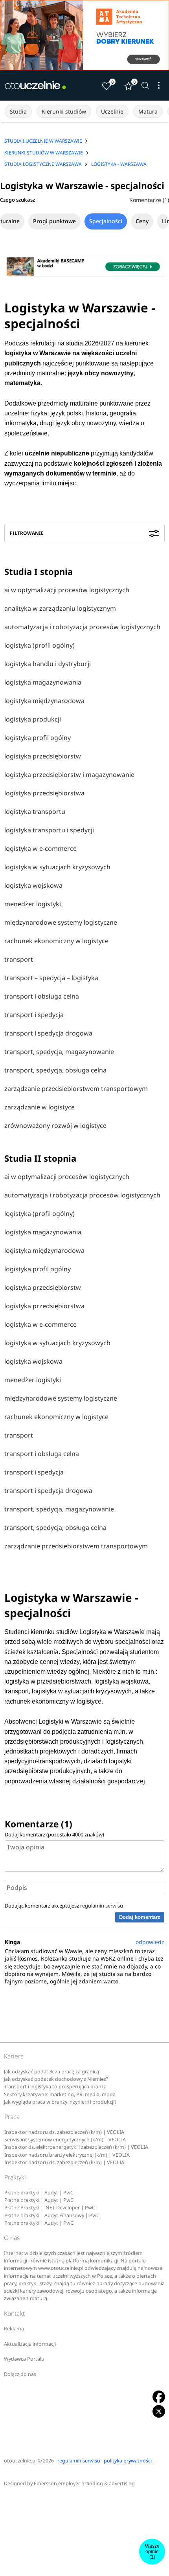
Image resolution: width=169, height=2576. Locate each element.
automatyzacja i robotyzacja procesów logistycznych (82, 627)
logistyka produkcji (33, 719)
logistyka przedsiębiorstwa (44, 793)
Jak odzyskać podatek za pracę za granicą (51, 2072)
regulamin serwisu (102, 1906)
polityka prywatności (128, 2461)
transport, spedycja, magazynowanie (59, 1052)
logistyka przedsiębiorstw (43, 756)
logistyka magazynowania (43, 682)
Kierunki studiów (64, 111)
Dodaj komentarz (140, 1917)
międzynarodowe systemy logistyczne (61, 922)
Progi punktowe (54, 221)
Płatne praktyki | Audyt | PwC (39, 2193)
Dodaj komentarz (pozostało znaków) (54, 1834)
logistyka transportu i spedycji (49, 830)
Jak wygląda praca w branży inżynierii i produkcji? (60, 2102)
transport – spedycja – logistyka (51, 978)
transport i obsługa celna (42, 996)
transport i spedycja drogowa (48, 1033)
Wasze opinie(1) (152, 2552)
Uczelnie (112, 111)
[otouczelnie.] (35, 85)
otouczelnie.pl (20, 2461)
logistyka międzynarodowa (44, 701)
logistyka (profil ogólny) (39, 645)
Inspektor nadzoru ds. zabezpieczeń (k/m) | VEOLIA (64, 2132)
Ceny (142, 221)
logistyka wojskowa (33, 885)
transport (19, 959)
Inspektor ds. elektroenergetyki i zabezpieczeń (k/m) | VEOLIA (76, 2147)
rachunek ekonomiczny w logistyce (56, 941)
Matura (148, 111)
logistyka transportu (35, 812)
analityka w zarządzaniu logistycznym (60, 608)
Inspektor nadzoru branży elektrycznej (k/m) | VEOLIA (67, 2155)
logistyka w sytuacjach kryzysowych (57, 867)
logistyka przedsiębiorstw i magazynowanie (69, 775)
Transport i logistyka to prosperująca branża (55, 2087)
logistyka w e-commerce (40, 848)
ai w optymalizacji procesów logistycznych (67, 590)
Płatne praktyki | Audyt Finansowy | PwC (52, 2215)
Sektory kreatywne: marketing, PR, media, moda (60, 2094)
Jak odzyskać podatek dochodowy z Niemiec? (56, 2079)
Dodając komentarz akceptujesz (64, 1906)
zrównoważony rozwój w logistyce (55, 1126)
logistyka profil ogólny (38, 738)
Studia (18, 111)
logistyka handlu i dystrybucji (48, 664)
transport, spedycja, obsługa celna (55, 1070)
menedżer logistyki (33, 904)
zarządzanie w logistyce (39, 1107)
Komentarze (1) (149, 200)
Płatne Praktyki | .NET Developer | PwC (50, 2208)
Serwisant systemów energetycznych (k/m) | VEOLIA (65, 2140)
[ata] (84, 35)
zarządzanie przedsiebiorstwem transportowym (76, 1089)
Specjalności (106, 221)
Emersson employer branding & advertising (84, 2483)
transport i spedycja (34, 1015)
